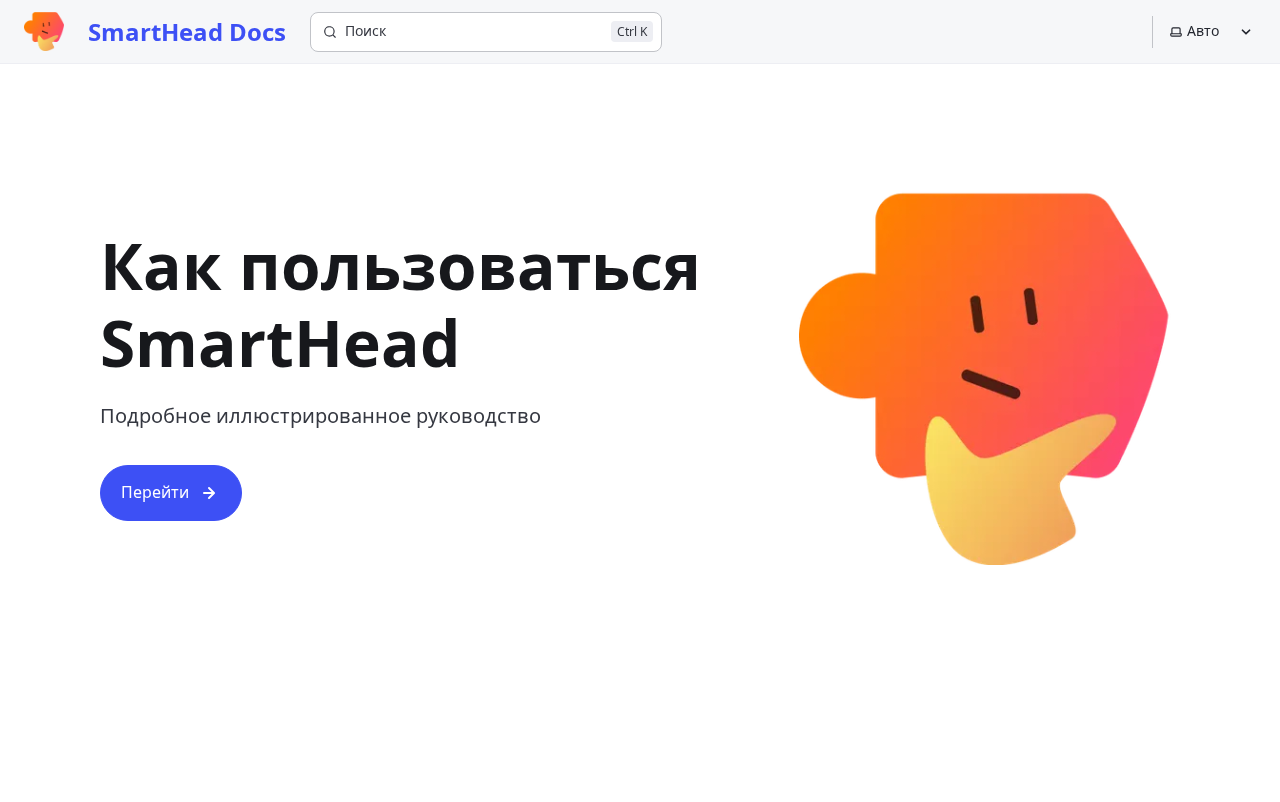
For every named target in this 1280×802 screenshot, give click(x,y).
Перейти (155, 492)
